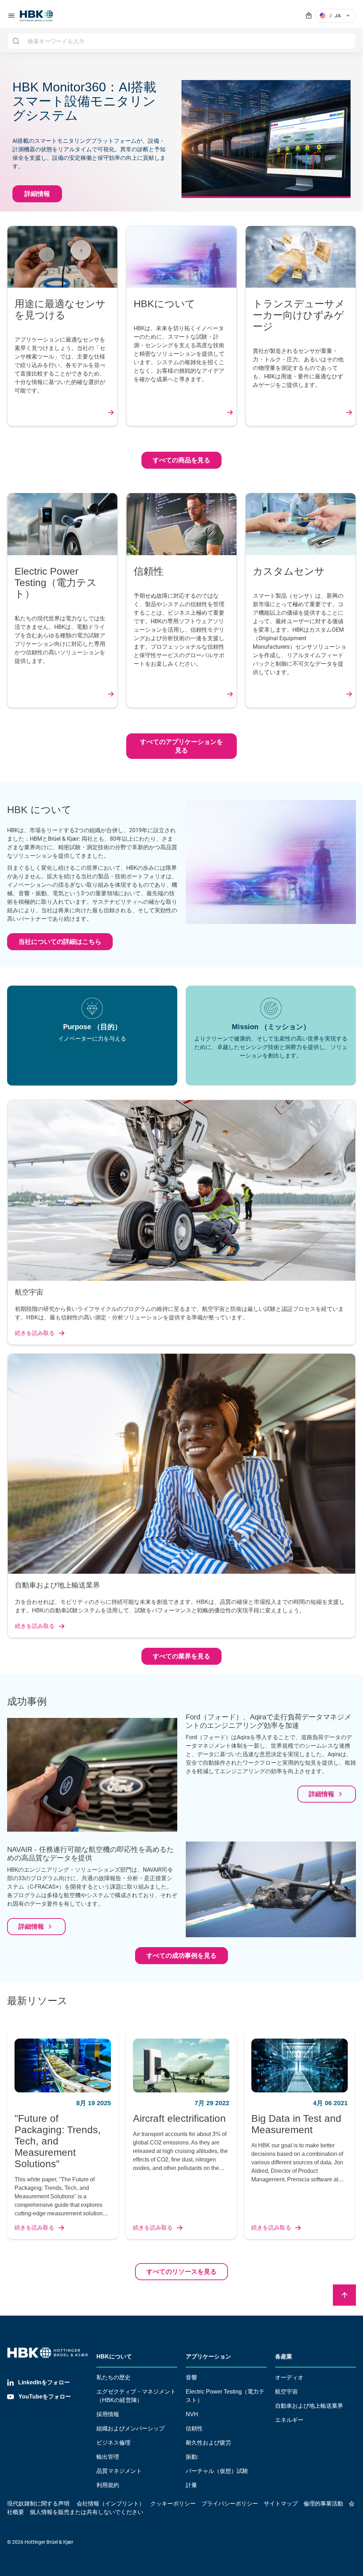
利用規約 (108, 2485)
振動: (192, 2457)
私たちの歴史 (113, 2377)
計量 (191, 2485)
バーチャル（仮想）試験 (217, 2471)
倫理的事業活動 (323, 2504)
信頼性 (194, 2428)
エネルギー (289, 2420)
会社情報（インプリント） (111, 2504)
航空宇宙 (286, 2392)
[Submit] (16, 41)
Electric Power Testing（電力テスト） (225, 2396)
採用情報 (108, 2414)
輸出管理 (108, 2457)
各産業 (284, 2357)
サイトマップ (281, 2504)
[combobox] (181, 41)
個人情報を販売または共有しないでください (87, 2512)
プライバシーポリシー (230, 2504)
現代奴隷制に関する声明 (38, 2504)
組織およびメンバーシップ (130, 2428)
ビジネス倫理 (113, 2443)
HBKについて (114, 2357)
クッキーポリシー (173, 2504)
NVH (192, 2414)
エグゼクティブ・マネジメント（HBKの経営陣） (136, 2396)
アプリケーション (208, 2357)
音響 (191, 2377)
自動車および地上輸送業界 (309, 2406)
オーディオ (289, 2377)
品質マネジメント (119, 2471)
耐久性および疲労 (208, 2443)
